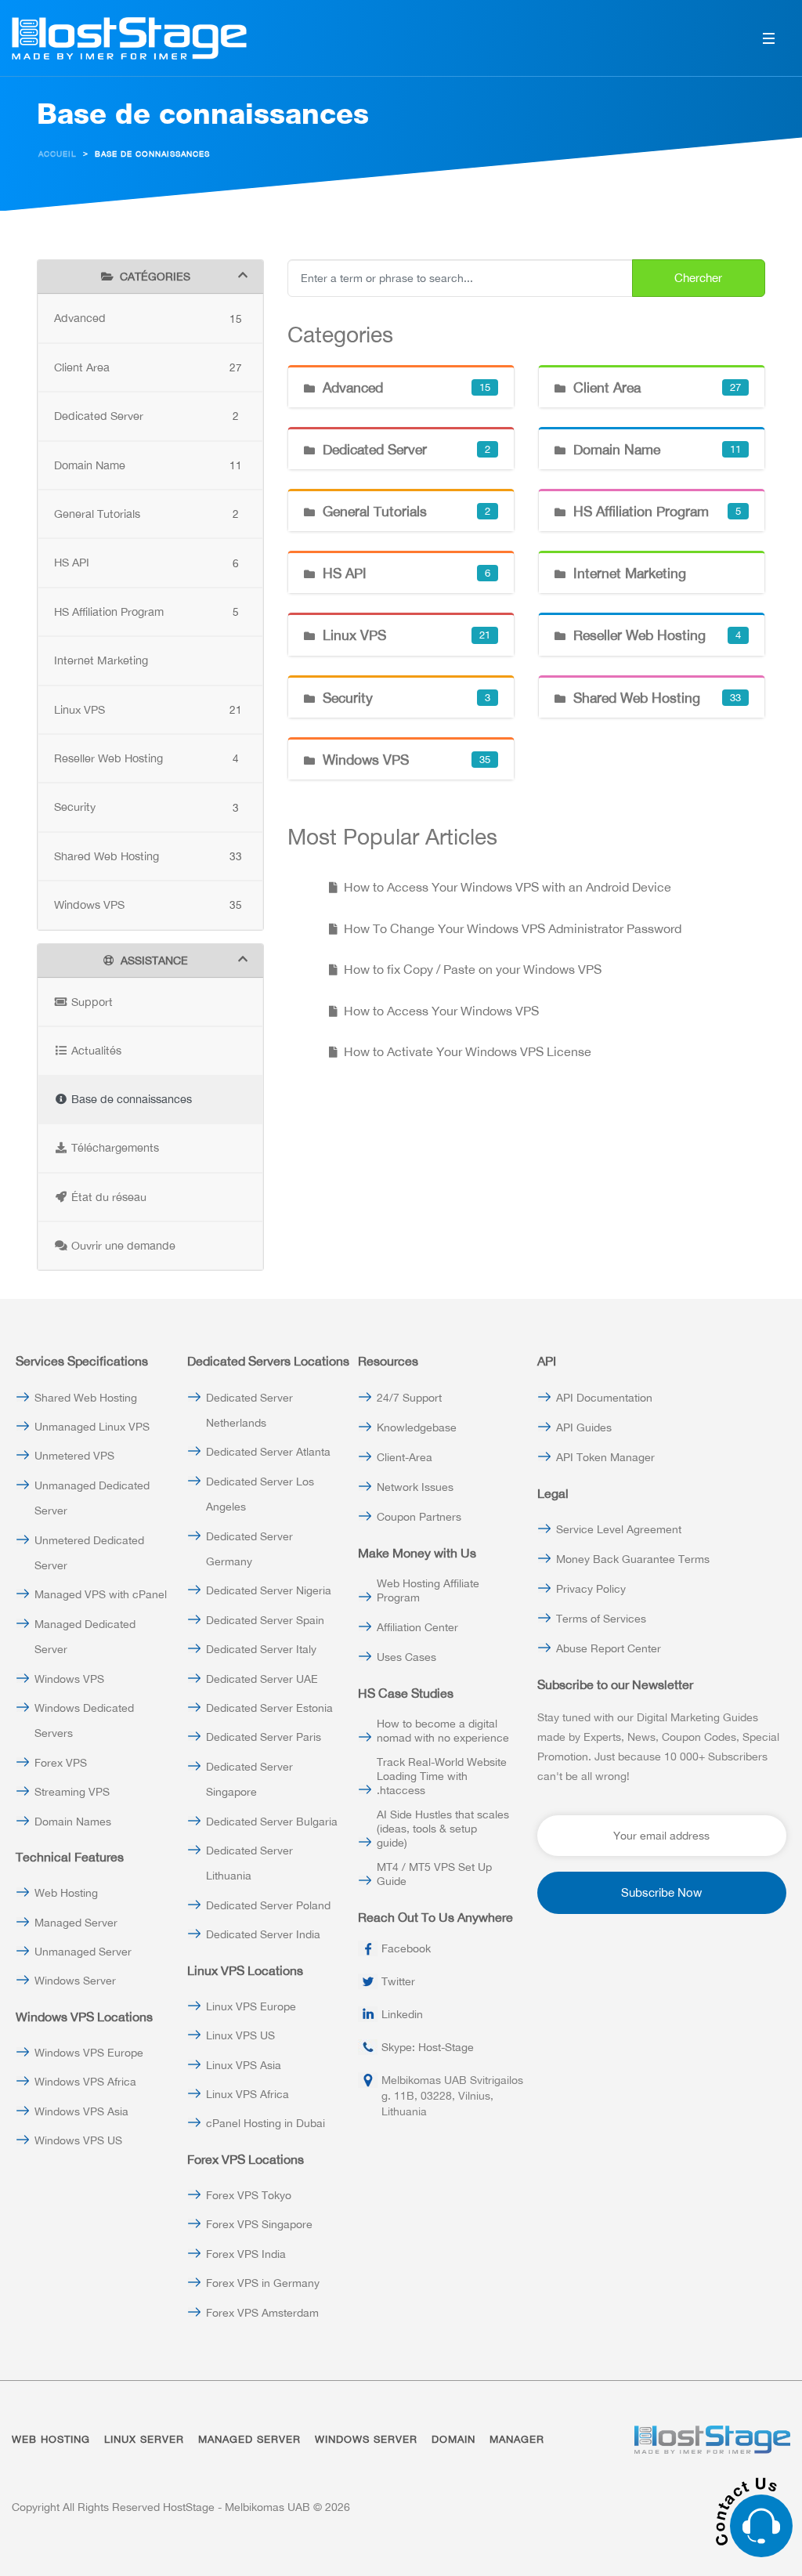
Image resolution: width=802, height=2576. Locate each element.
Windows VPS (69, 1679)
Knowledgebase (417, 1427)
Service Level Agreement (619, 1529)
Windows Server (75, 1981)
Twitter (398, 1981)
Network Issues (415, 1487)
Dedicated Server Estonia (269, 1708)
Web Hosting (66, 1893)
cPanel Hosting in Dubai (266, 2123)
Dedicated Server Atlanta (268, 1452)
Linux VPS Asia (244, 2065)
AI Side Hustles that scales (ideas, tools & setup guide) (443, 1829)
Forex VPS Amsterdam (262, 2313)
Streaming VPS (72, 1792)
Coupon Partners (419, 1517)
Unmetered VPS (74, 1456)
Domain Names (73, 1822)
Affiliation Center (417, 1627)
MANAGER (517, 2439)
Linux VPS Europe (251, 2006)
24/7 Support (409, 1398)
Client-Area (405, 1457)
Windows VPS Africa (85, 2082)
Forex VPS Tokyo (249, 2195)
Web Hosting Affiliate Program (428, 1590)
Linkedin (402, 2014)
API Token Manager (605, 1457)
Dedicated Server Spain (265, 1620)
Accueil (58, 154)
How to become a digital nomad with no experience (443, 1731)
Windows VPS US (78, 2140)
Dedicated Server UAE (262, 1679)
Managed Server (76, 1923)
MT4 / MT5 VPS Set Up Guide (434, 1874)
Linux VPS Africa (247, 2094)
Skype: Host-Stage (428, 2047)
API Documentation (604, 1398)
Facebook (406, 1948)
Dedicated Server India (263, 1934)
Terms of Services (601, 1619)
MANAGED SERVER (249, 2439)
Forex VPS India (246, 2254)
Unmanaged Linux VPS (92, 1427)
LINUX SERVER (144, 2439)
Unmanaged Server (83, 1952)
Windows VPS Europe (89, 2053)
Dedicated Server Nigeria (269, 1590)
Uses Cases (406, 1657)
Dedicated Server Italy (261, 1649)
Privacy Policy (591, 1589)
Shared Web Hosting (86, 1398)
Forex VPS (61, 1763)
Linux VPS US (240, 2035)
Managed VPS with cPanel (101, 1594)
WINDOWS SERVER (366, 2439)
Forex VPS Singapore (259, 2224)
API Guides (584, 1427)
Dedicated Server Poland (268, 1905)
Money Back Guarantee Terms (633, 1559)
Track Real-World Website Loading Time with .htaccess (442, 1776)
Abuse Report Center (609, 1648)
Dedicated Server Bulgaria (272, 1822)
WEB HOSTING (51, 2439)
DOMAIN (453, 2439)
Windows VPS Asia (81, 2111)
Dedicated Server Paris (264, 1737)
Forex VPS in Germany (263, 2283)
